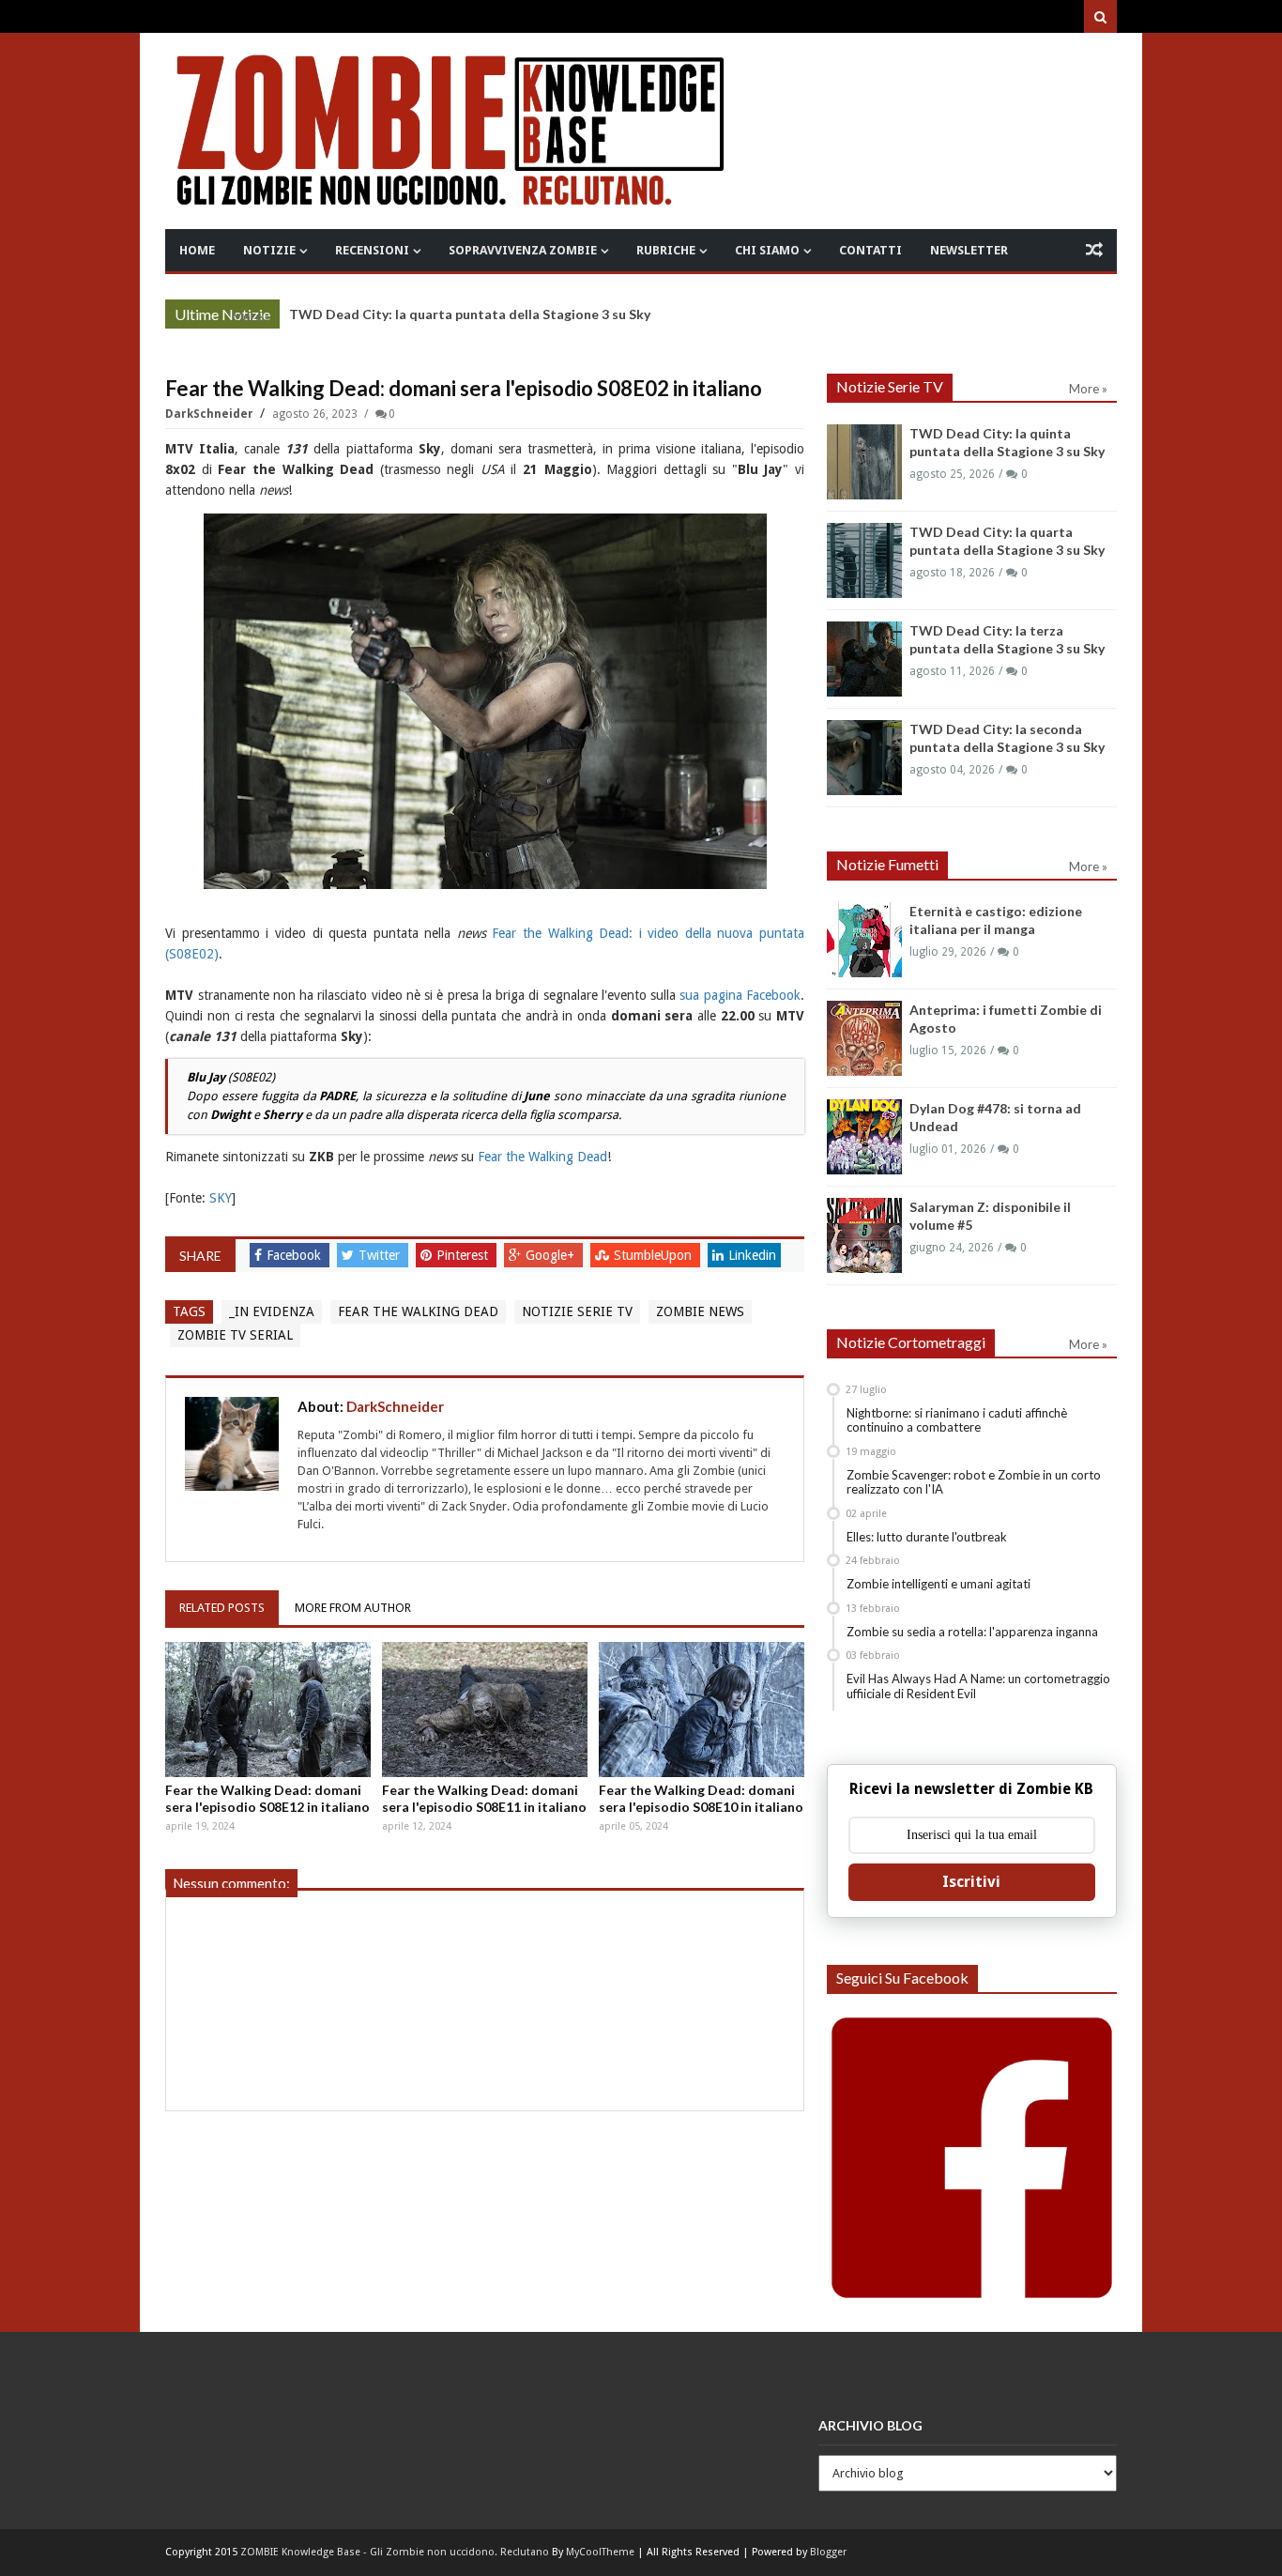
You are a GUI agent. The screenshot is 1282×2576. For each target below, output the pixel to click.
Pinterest (464, 1255)
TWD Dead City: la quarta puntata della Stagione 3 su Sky (470, 314)
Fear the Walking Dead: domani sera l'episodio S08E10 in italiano (701, 1798)
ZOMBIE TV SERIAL (235, 1335)
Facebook (296, 1255)
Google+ (552, 1255)
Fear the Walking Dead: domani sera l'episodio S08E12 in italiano (267, 1798)
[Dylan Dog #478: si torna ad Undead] (864, 1137)
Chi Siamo (767, 250)
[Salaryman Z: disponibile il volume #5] (864, 1235)
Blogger (828, 2552)
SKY (221, 1198)
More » (251, 316)
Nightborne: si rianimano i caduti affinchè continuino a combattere (957, 1420)
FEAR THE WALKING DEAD (418, 1311)
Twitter (381, 1255)
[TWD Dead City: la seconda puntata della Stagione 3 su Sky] (864, 758)
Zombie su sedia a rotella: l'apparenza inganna (972, 1632)
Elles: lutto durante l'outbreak (927, 1537)
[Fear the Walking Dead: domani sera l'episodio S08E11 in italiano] (485, 1710)
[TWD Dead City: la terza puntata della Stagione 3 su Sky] (864, 659)
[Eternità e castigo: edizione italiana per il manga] (864, 940)
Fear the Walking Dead (542, 1157)
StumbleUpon (655, 1255)
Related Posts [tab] (222, 1608)
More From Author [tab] (353, 1608)
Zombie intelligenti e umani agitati (939, 1584)
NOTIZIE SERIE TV (577, 1311)
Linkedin (752, 1255)
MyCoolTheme (600, 2552)
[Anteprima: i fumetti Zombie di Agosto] (864, 1038)
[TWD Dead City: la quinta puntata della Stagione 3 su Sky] (864, 462)
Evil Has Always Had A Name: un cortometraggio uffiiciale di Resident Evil (978, 1686)
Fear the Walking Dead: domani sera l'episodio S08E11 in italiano (484, 1798)
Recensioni (372, 250)
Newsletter (969, 250)
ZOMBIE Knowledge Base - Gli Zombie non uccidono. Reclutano (395, 2552)
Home (197, 250)
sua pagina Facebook (740, 995)
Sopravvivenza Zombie (523, 250)
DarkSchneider (211, 414)
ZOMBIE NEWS (700, 1311)
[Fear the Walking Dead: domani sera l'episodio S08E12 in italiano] (268, 1710)
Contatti (870, 250)
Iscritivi (971, 1882)
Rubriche (666, 250)
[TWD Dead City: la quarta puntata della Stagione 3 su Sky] (864, 560)
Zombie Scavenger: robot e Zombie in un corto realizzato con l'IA (974, 1482)
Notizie (269, 250)
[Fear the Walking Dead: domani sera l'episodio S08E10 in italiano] (702, 1710)
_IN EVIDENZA (272, 1311)
